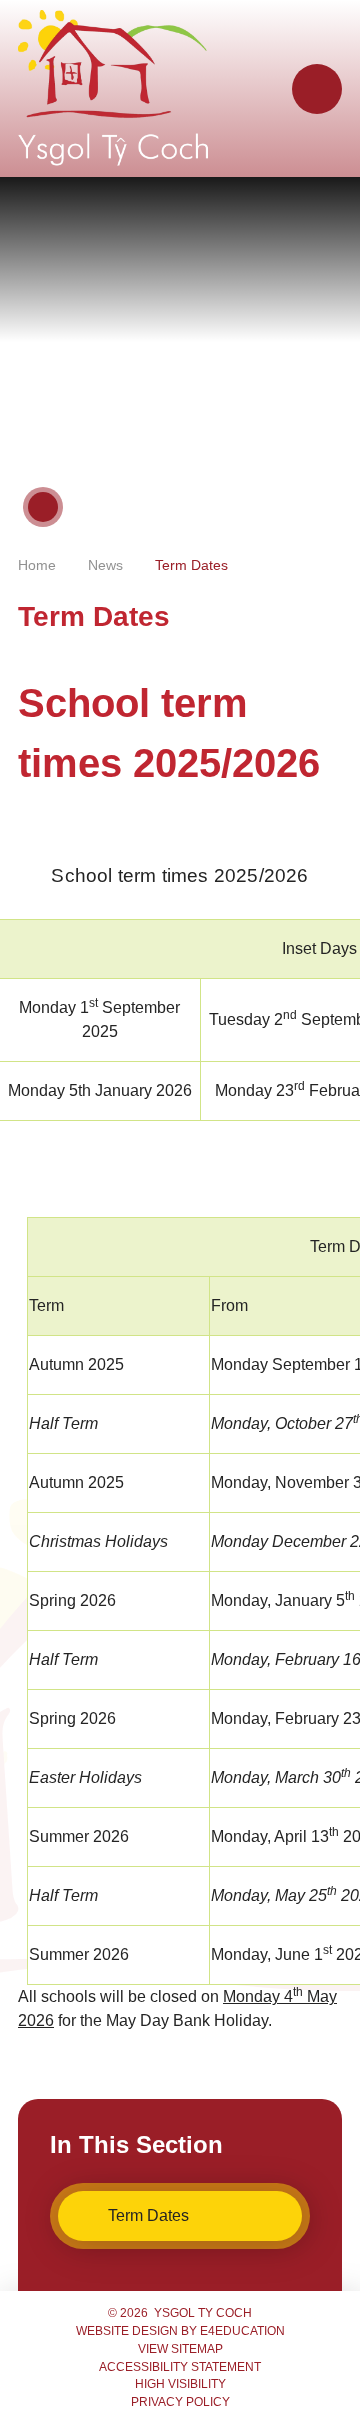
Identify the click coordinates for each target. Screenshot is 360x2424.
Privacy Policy (180, 2402)
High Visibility (180, 2384)
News (105, 565)
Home (37, 565)
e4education (242, 2331)
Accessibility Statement (180, 2367)
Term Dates (191, 565)
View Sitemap (180, 2349)
